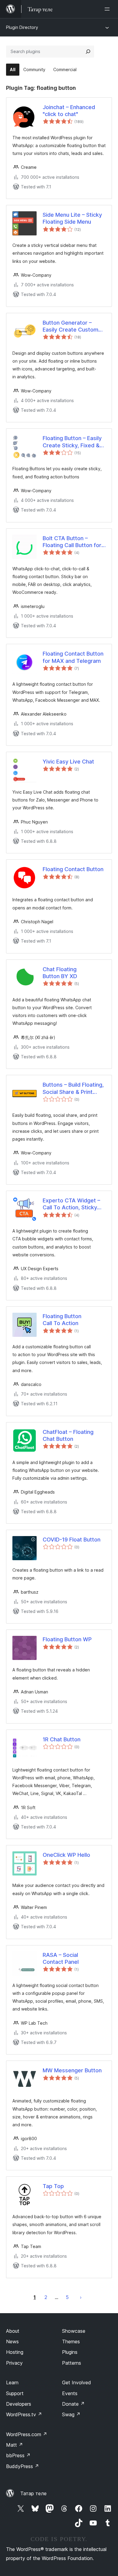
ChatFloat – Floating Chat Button (68, 1435)
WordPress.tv (24, 2414)
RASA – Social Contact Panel (61, 1958)
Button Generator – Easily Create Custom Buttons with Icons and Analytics (72, 326)
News (12, 2341)
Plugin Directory (22, 27)
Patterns (72, 2363)
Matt (15, 2445)
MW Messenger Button (72, 2070)
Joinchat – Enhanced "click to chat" (69, 111)
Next (81, 2297)
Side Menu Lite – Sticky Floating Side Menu (72, 218)
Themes (71, 2341)
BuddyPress (23, 2466)
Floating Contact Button (73, 869)
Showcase (74, 2331)
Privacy (14, 2363)
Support (15, 2393)
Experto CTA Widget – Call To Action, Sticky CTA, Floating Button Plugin (71, 1204)
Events (70, 2393)
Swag (71, 2414)
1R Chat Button (62, 1739)
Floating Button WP (67, 1639)
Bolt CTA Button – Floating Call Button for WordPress (72, 542)
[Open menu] (108, 9)
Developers (19, 2404)
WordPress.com (27, 2434)
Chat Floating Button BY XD (60, 973)
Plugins (70, 2352)
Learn (12, 2382)
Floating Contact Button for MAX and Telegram (73, 657)
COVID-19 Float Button (72, 1540)
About (13, 2331)
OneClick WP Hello (66, 1855)
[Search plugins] (88, 52)
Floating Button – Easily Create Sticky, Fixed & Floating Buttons (72, 442)
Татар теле (33, 2493)
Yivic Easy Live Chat (68, 762)
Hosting (15, 2352)
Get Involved (77, 2382)
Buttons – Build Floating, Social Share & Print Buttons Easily (73, 1088)
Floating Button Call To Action (62, 1320)
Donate (73, 2404)
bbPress (18, 2455)
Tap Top (53, 2186)
